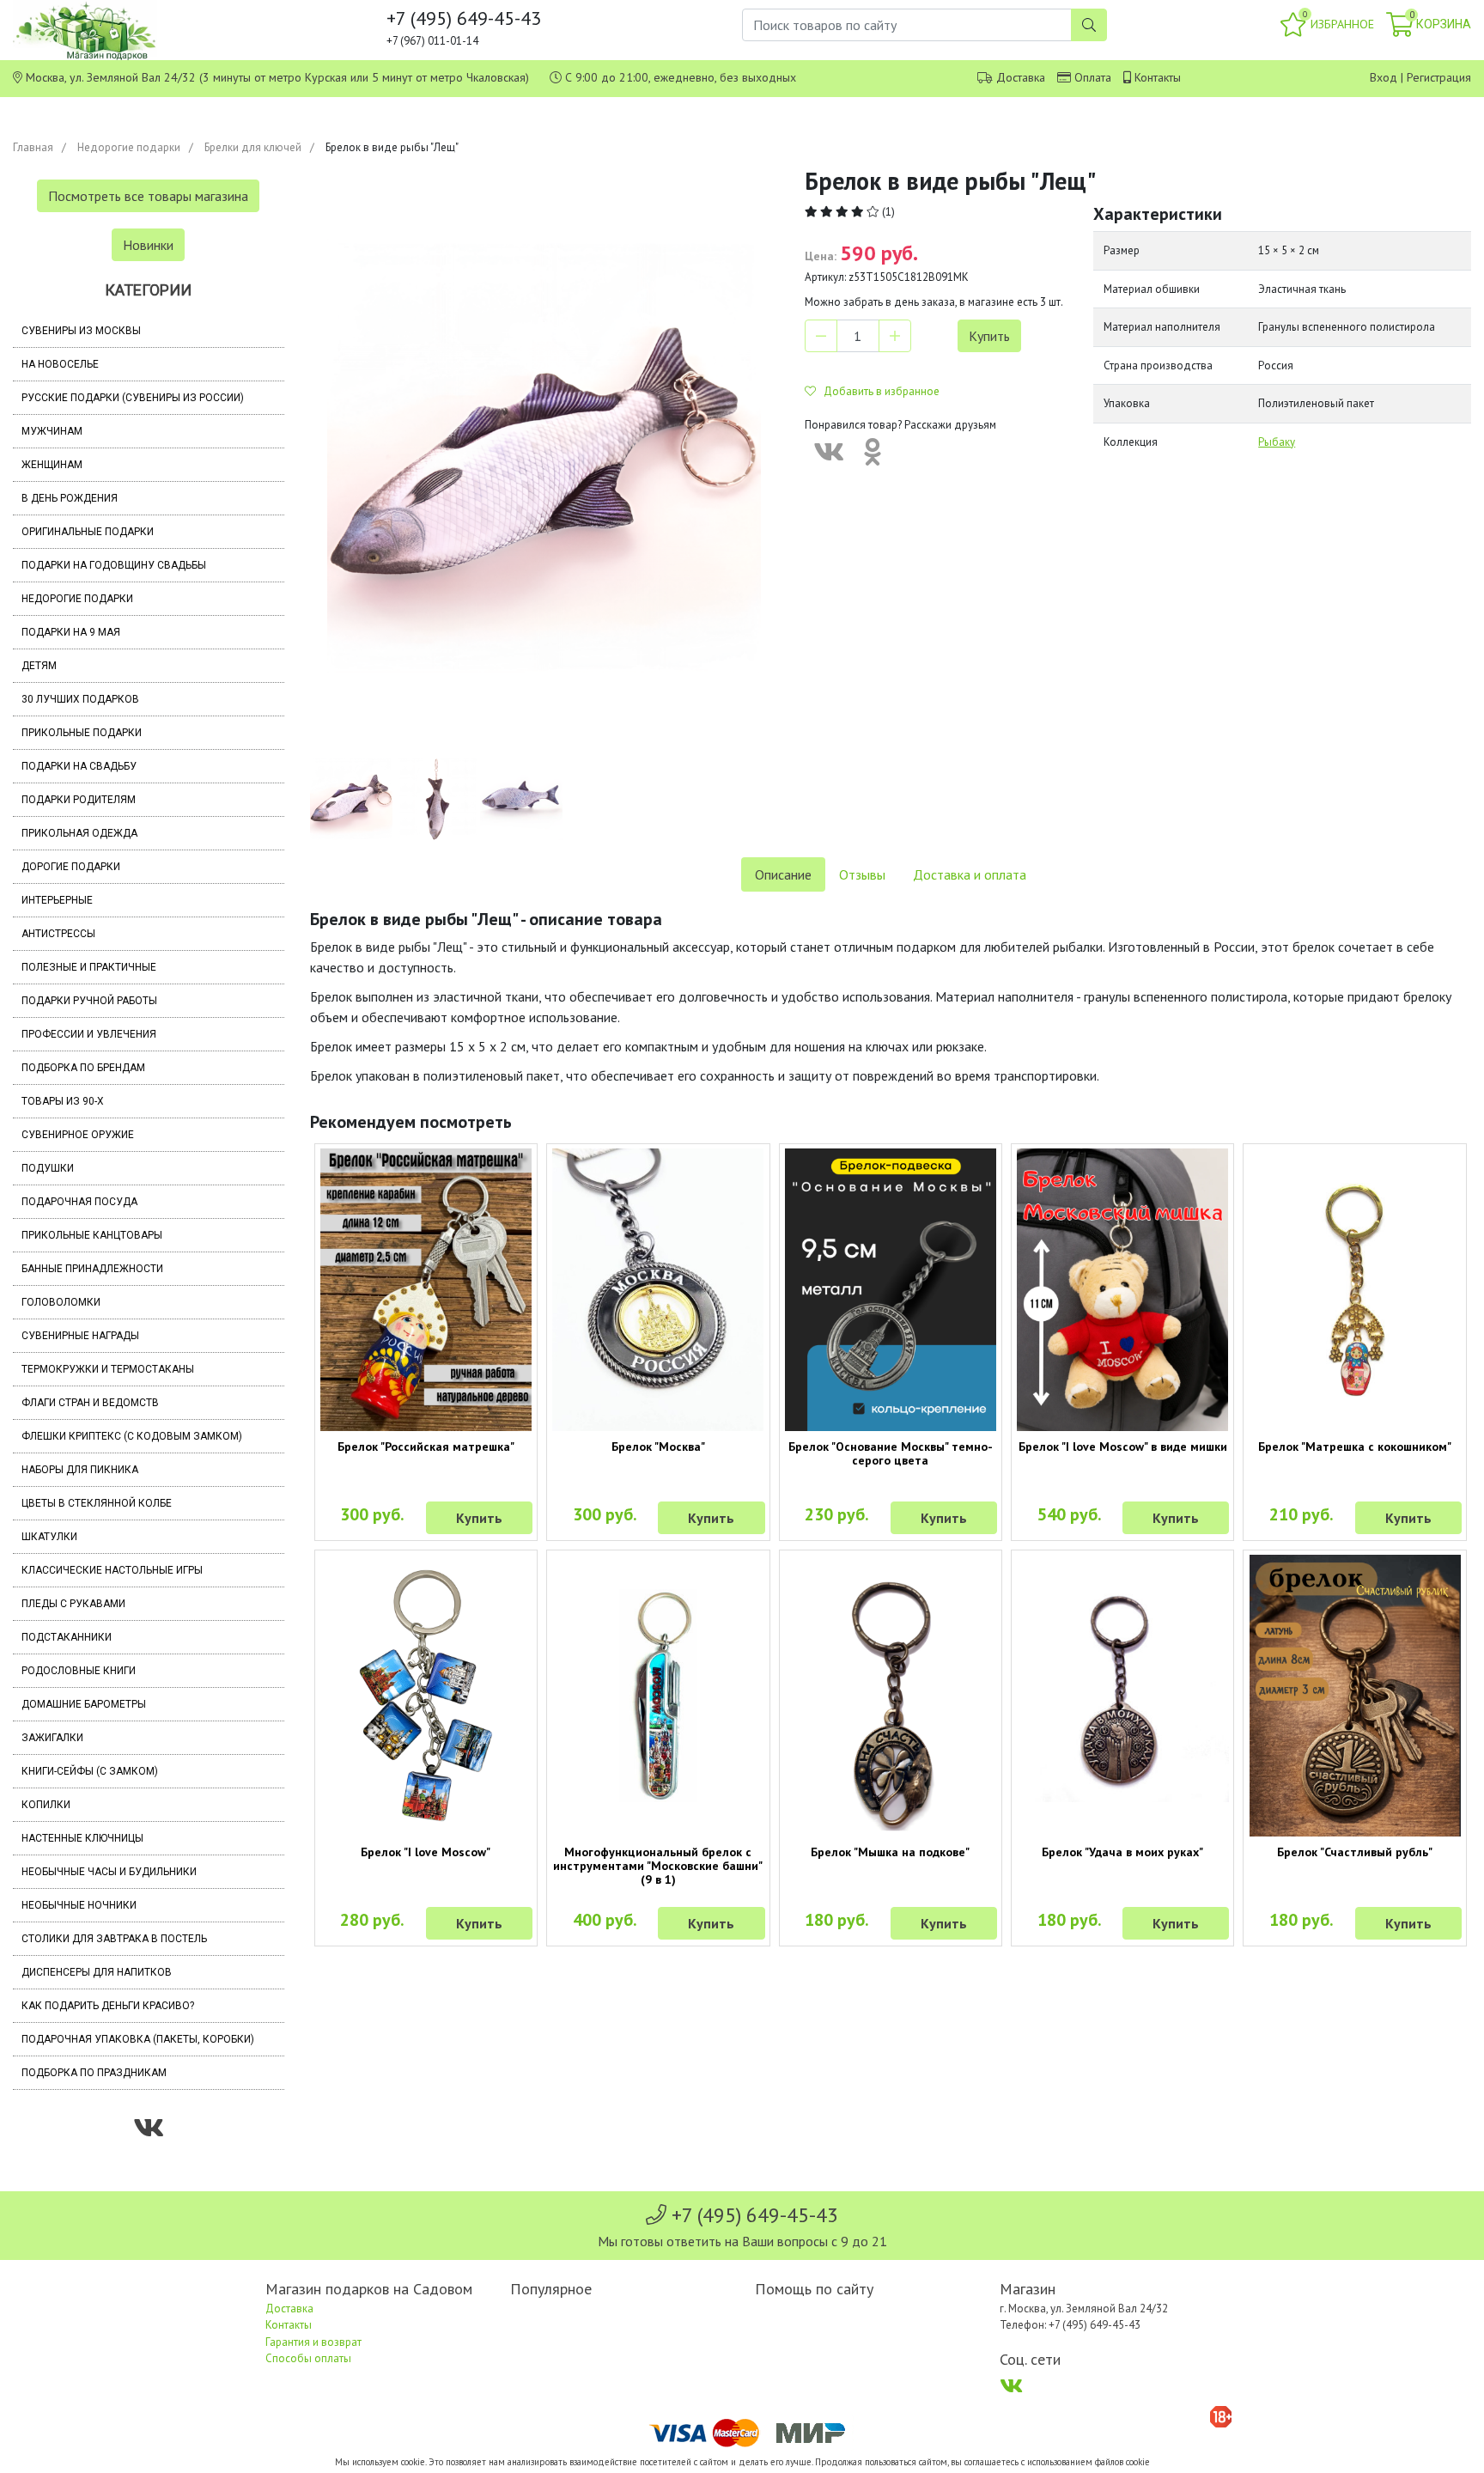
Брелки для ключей (253, 147)
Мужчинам (52, 431)
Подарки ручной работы (89, 1001)
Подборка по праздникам (94, 2073)
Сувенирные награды (80, 1336)
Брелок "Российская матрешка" (426, 1447)
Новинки (148, 245)
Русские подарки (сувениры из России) (133, 398)
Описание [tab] (783, 874)
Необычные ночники (79, 1905)
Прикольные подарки (82, 733)
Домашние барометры (84, 1704)
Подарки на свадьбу (79, 766)
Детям (39, 666)
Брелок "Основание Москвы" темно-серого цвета (891, 1453)
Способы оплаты (308, 2358)
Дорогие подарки (71, 867)
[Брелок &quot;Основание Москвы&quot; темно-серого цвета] (891, 1289)
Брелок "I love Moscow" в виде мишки (1123, 1447)
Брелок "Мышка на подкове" (890, 1852)
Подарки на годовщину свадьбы (114, 565)
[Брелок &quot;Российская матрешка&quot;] (426, 1289)
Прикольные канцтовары (92, 1235)
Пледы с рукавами (73, 1604)
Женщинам (52, 465)
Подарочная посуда (79, 1202)
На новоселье (60, 364)
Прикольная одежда (79, 833)
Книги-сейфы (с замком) (90, 1771)
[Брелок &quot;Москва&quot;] (658, 1289)
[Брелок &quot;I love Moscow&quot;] (426, 1696)
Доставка (1021, 77)
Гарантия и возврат (313, 2342)
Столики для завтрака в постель (114, 1939)
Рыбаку (1277, 442)
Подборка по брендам (83, 1068)
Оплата (1093, 77)
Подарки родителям (79, 800)
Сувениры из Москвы (81, 331)
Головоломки (61, 1302)
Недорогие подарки (129, 147)
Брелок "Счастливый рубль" (1355, 1852)
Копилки (46, 1805)
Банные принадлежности (92, 1269)
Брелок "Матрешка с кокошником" (1355, 1447)
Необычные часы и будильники (109, 1872)
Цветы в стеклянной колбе (97, 1503)
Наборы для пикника (80, 1470)
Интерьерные (57, 900)
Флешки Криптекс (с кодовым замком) (132, 1436)
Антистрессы (58, 934)
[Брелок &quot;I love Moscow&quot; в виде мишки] (1122, 1289)
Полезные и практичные (89, 967)
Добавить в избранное (878, 391)
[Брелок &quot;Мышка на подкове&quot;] (891, 1696)
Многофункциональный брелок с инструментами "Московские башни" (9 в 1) (658, 1866)
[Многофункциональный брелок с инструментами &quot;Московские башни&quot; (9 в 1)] (658, 1696)
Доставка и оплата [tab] (970, 874)
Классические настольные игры (112, 1570)
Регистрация (1439, 77)
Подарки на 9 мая (71, 632)
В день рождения (70, 498)
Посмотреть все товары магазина (148, 196)
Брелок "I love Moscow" (426, 1852)
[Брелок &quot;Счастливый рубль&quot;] (1354, 1696)
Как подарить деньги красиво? (108, 2006)
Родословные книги (79, 1671)
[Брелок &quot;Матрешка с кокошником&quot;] (1354, 1289)
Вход (1384, 77)
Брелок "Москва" (658, 1447)
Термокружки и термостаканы (108, 1369)
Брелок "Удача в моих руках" (1122, 1852)
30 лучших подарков (80, 699)
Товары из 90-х (63, 1101)
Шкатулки (49, 1537)
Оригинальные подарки (88, 532)
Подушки (48, 1168)
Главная (33, 147)
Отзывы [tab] (862, 874)
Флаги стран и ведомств (90, 1403)
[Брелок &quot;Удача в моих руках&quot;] (1122, 1696)
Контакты (1158, 77)
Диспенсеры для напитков (97, 1972)
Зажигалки (52, 1738)
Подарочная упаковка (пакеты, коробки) (138, 2039)
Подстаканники (67, 1637)
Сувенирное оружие (78, 1135)
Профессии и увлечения (89, 1034)
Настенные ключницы (82, 1838)
